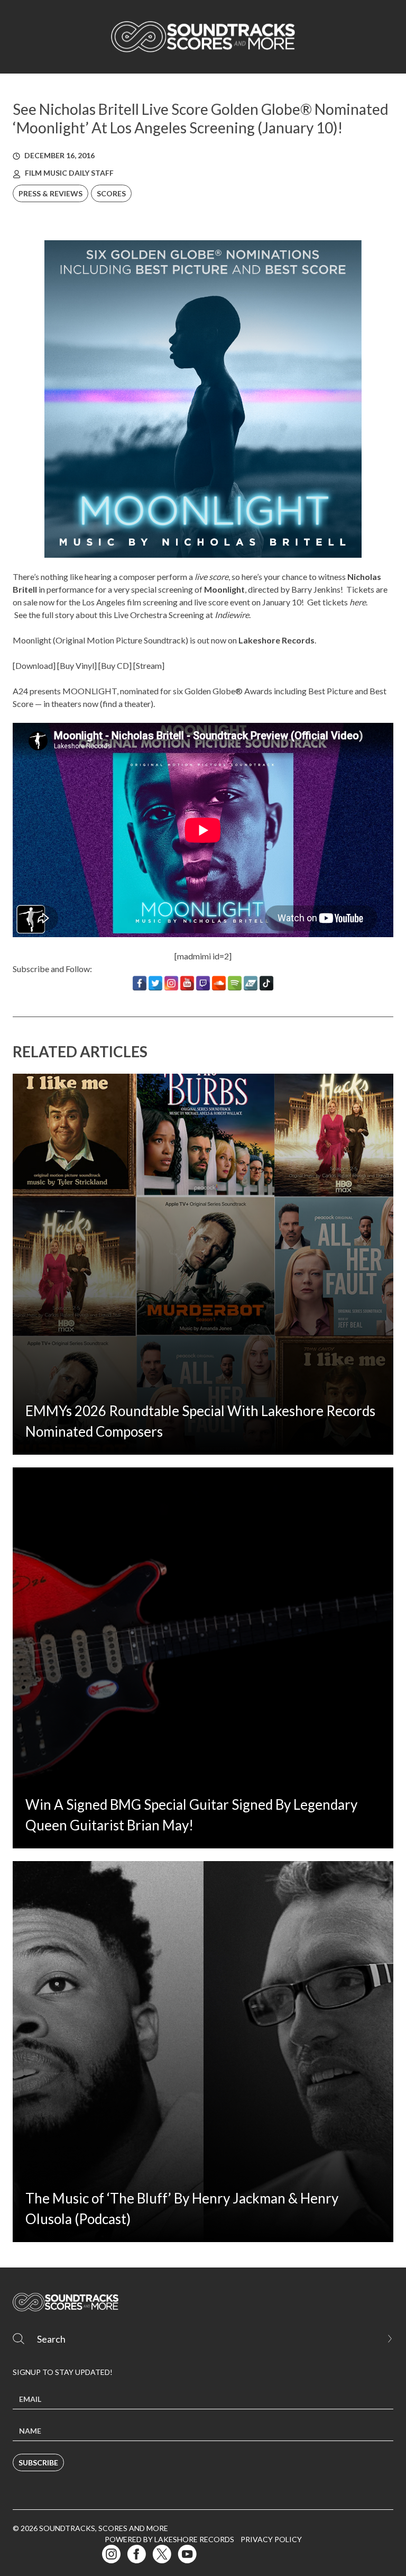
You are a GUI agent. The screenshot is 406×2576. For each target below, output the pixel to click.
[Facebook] (140, 983)
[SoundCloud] (219, 983)
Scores (111, 193)
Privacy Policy (271, 2539)
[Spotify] (235, 983)
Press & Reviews (50, 193)
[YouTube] (187, 983)
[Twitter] (155, 983)
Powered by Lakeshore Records (169, 2539)
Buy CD (115, 665)
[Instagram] (171, 983)
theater (137, 704)
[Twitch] (203, 983)
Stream (149, 665)
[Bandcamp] (251, 983)
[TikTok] (266, 983)
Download (34, 665)
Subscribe (38, 2462)
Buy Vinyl (77, 665)
